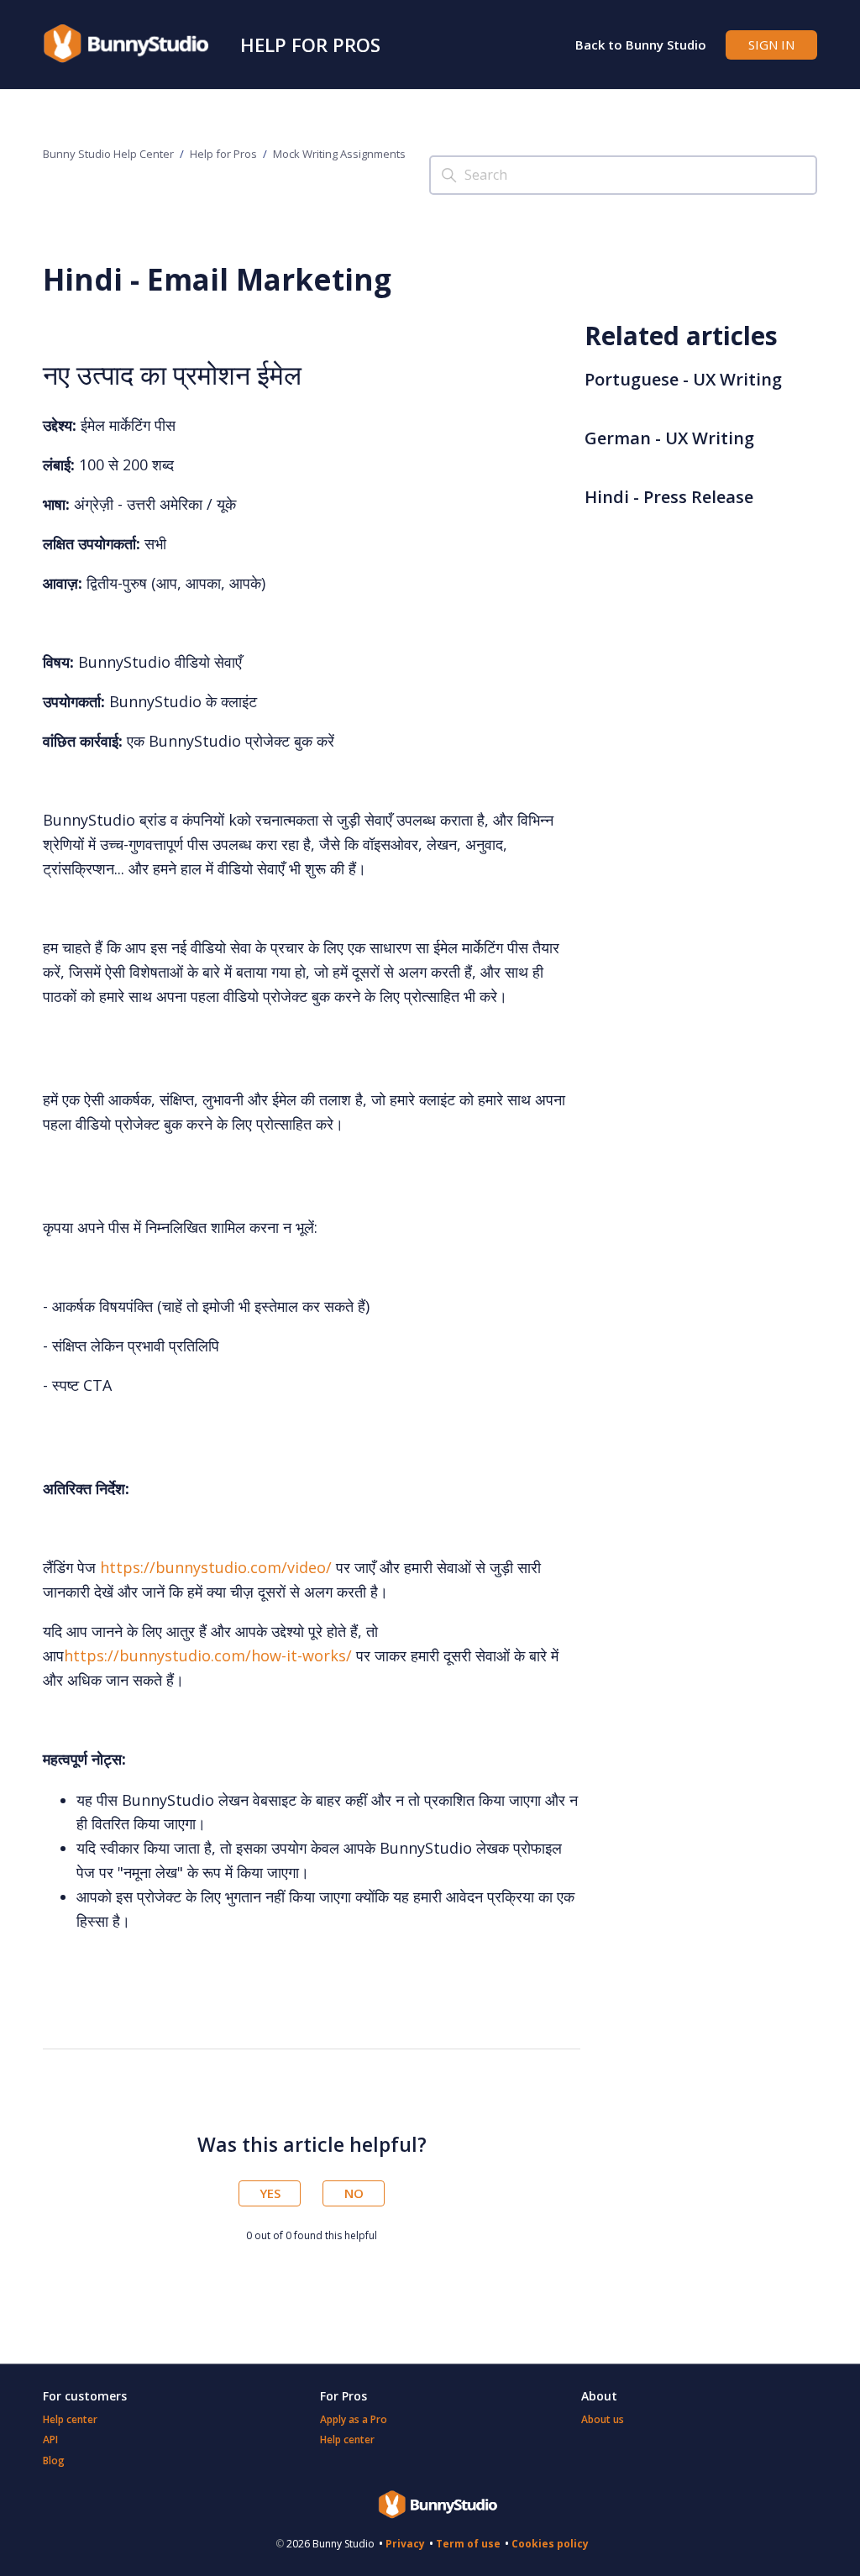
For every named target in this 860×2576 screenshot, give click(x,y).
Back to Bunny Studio (641, 45)
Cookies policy (550, 2544)
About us (603, 2419)
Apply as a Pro (354, 2419)
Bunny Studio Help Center (108, 154)
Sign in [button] (771, 45)
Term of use (468, 2544)
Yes (270, 2193)
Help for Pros (310, 45)
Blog (54, 2461)
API (50, 2440)
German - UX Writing (669, 438)
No (354, 2193)
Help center (70, 2419)
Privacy (405, 2544)
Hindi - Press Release (669, 497)
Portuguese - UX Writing (683, 379)
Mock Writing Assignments (339, 154)
